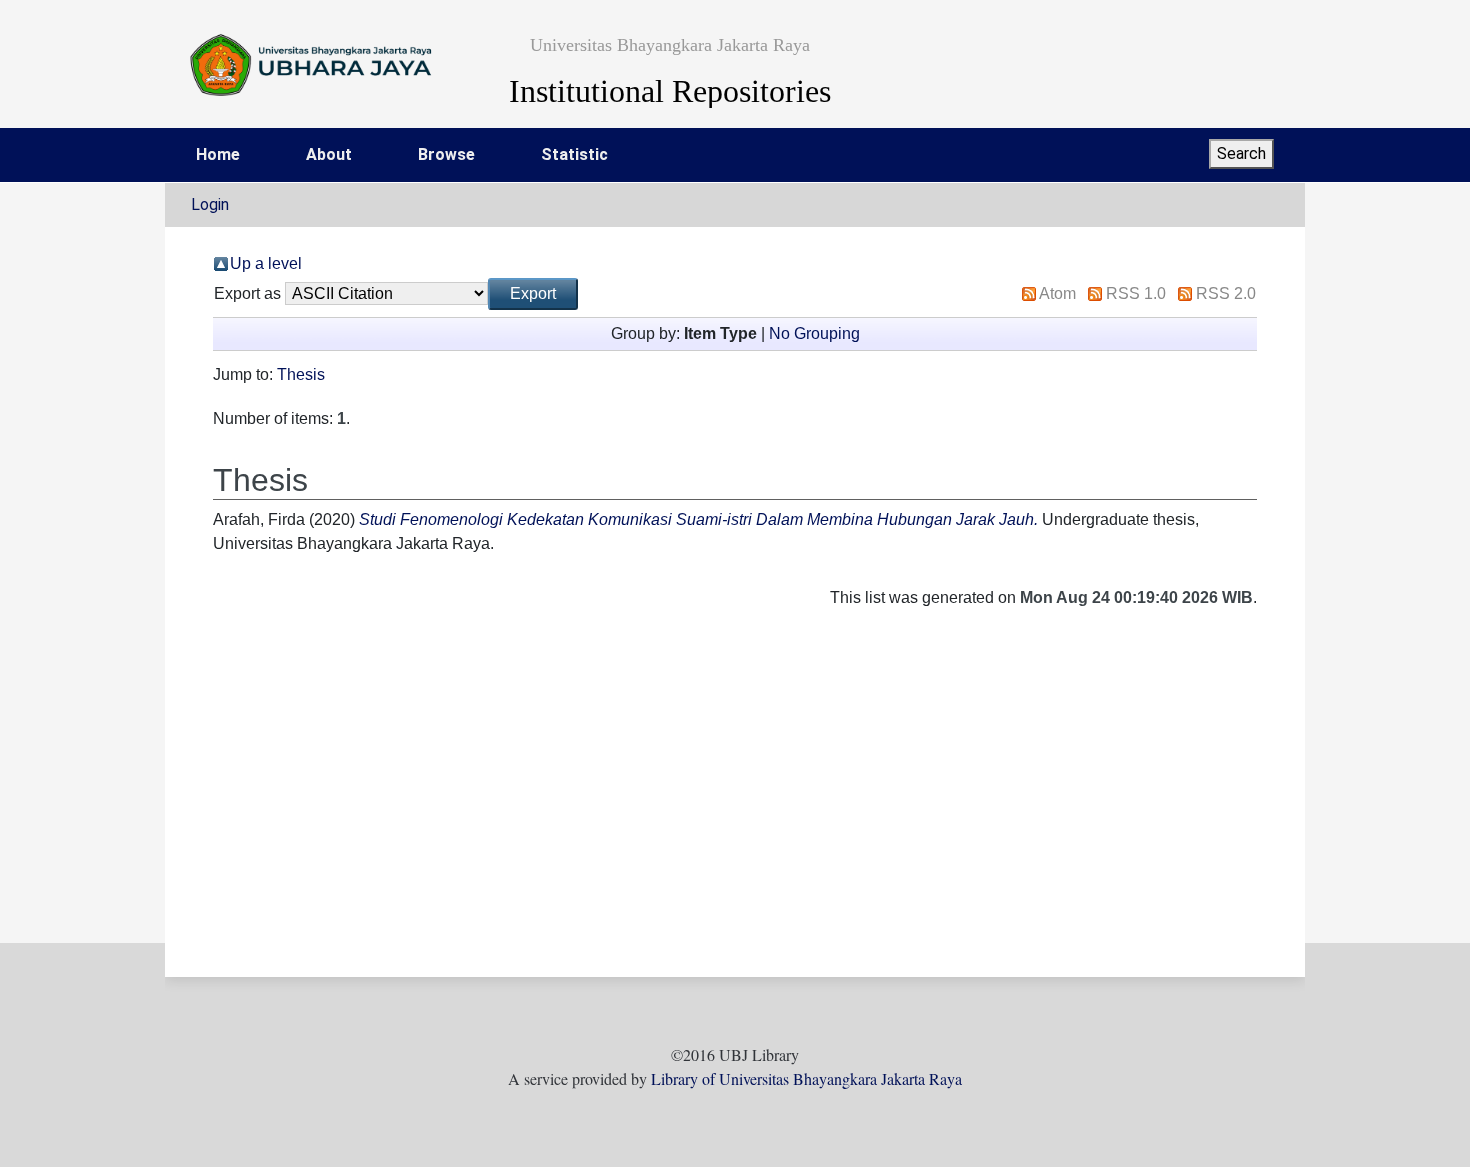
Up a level (266, 263)
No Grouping (814, 333)
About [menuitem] (329, 154)
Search (1241, 153)
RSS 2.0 (1226, 293)
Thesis (301, 374)
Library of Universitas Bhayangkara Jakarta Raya (806, 1078)
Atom (1057, 293)
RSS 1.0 (1136, 293)
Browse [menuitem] (446, 154)
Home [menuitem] (218, 154)
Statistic (574, 154)
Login (210, 204)
